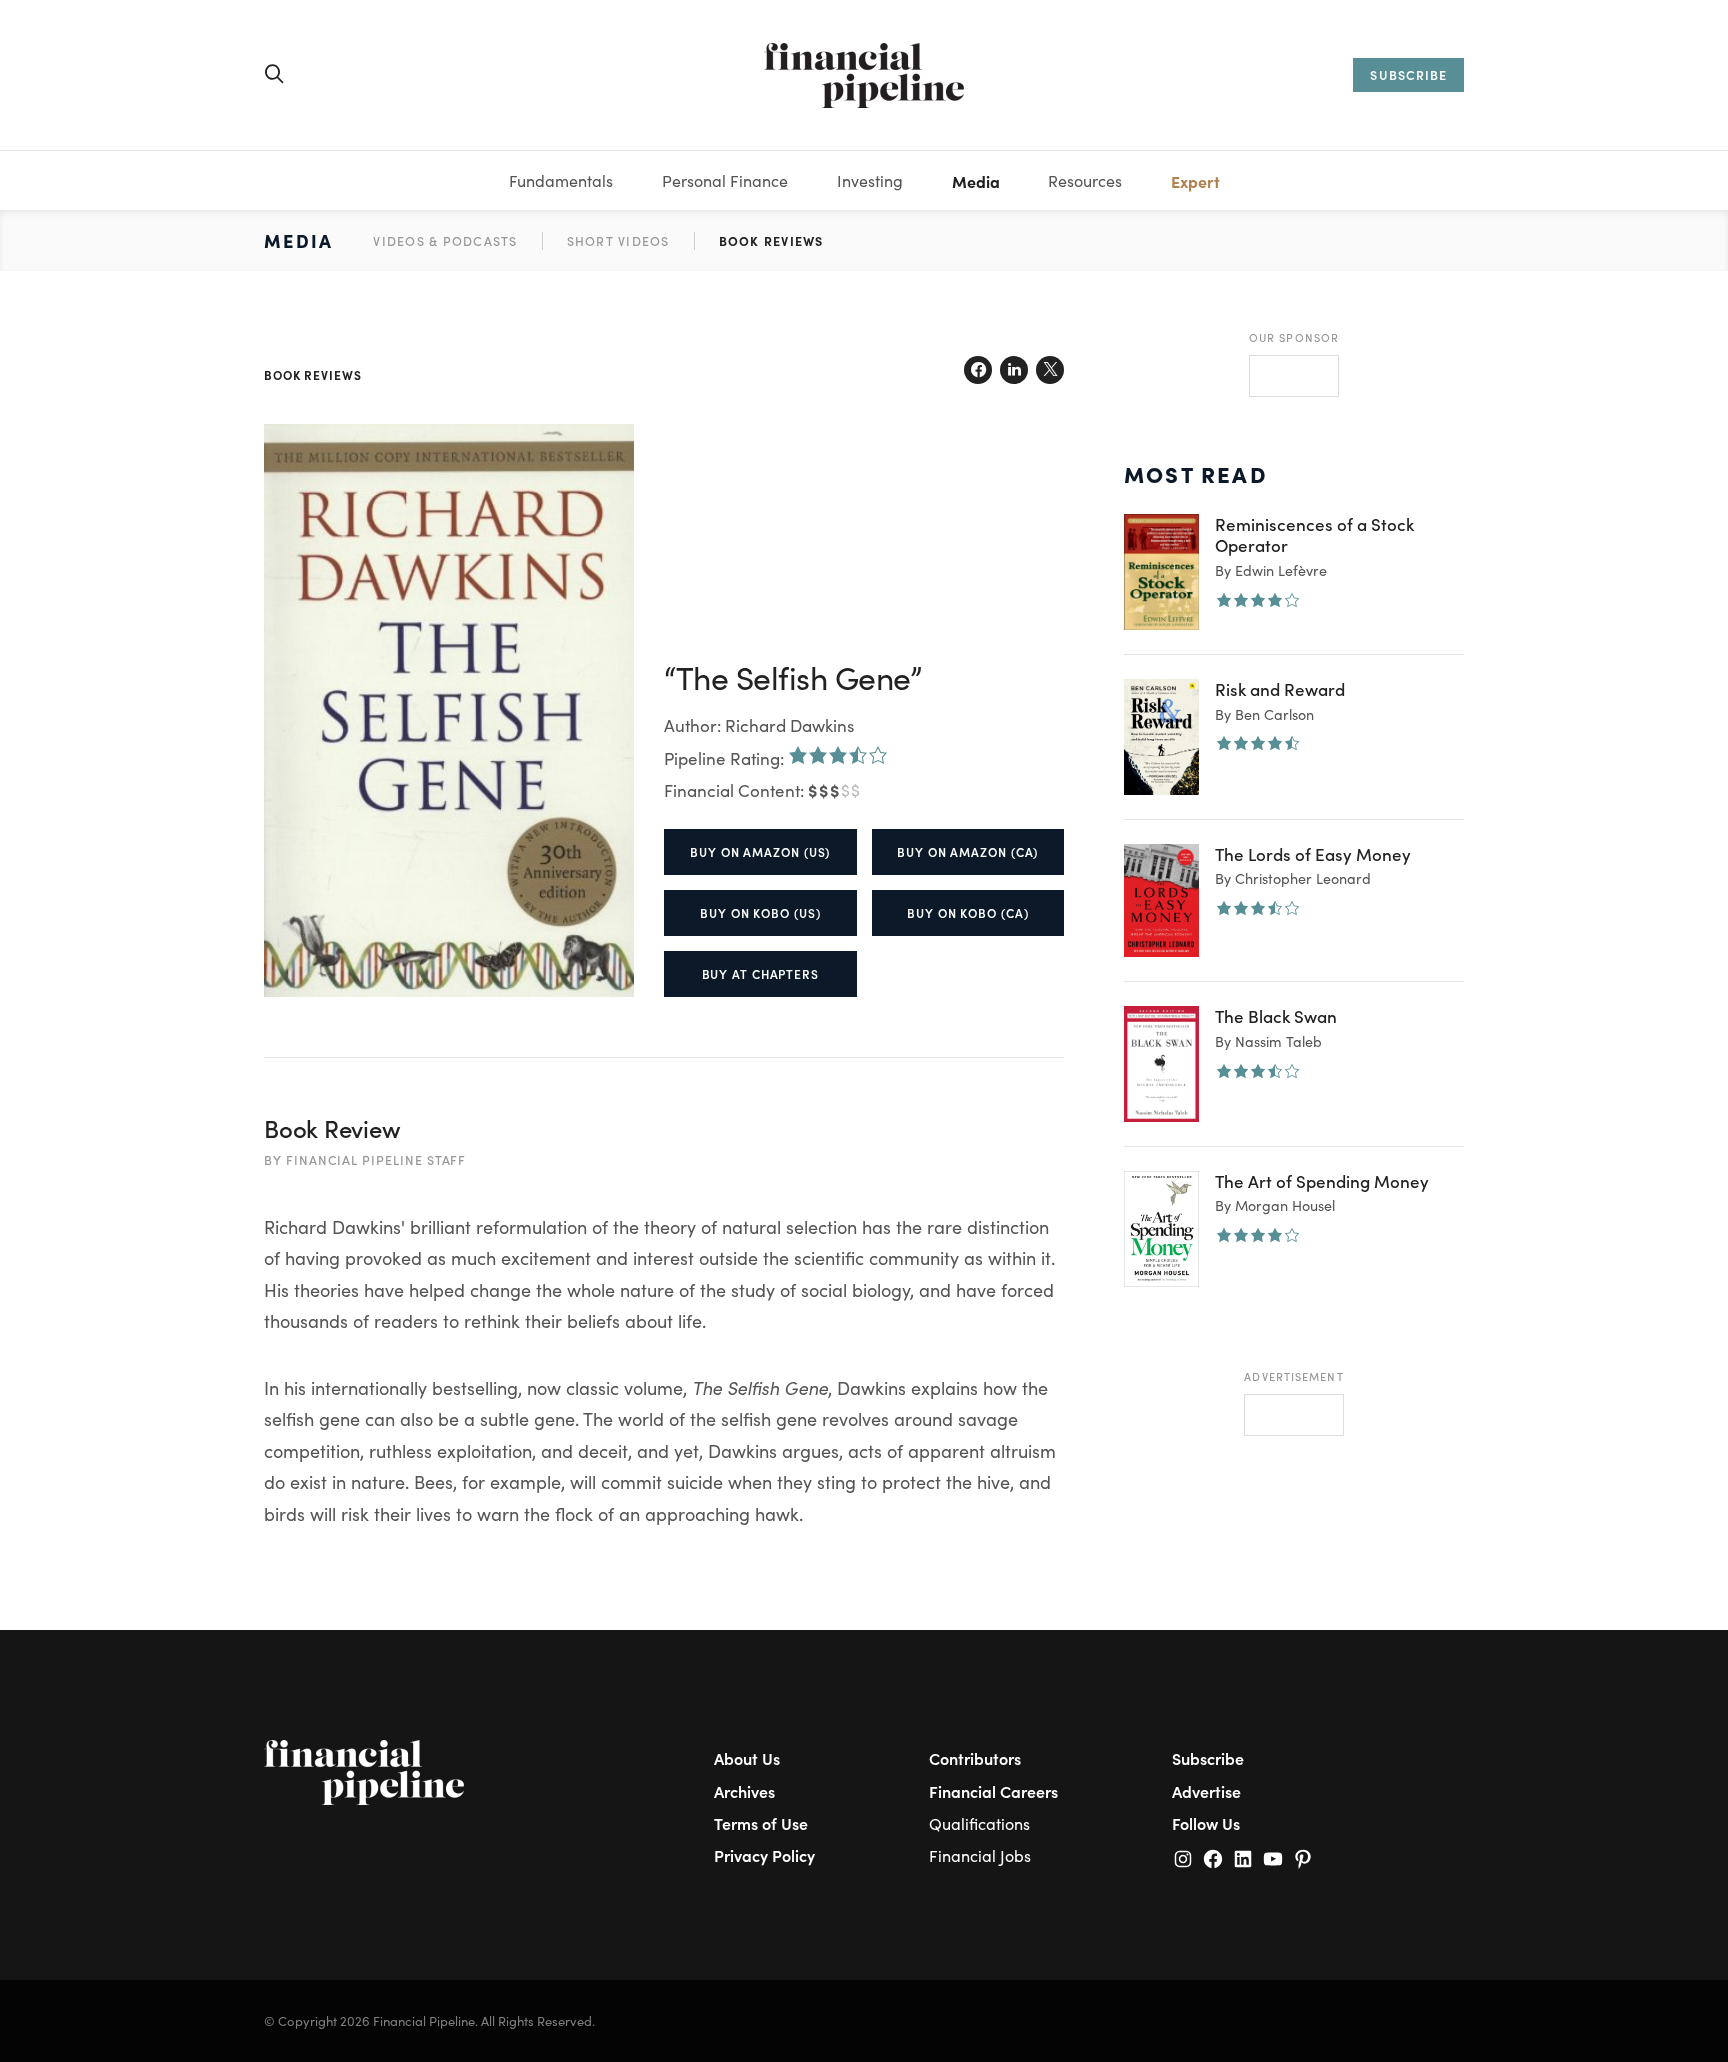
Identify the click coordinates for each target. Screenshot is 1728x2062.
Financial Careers (993, 1791)
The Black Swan (1276, 1016)
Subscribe (1208, 1758)
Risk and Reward (1280, 689)
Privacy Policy (764, 1855)
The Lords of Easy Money (1313, 854)
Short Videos (618, 240)
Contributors (975, 1758)
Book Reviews (771, 240)
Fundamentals (561, 180)
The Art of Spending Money (1322, 1181)
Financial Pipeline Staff (376, 1159)
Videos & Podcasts (445, 240)
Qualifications (979, 1823)
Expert (1195, 181)
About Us (747, 1758)
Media (976, 181)
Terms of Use (761, 1823)
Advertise (1206, 1791)
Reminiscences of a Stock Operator (1314, 534)
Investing (870, 180)
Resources (1085, 180)
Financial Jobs (980, 1855)
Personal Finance (725, 180)
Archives (744, 1791)
